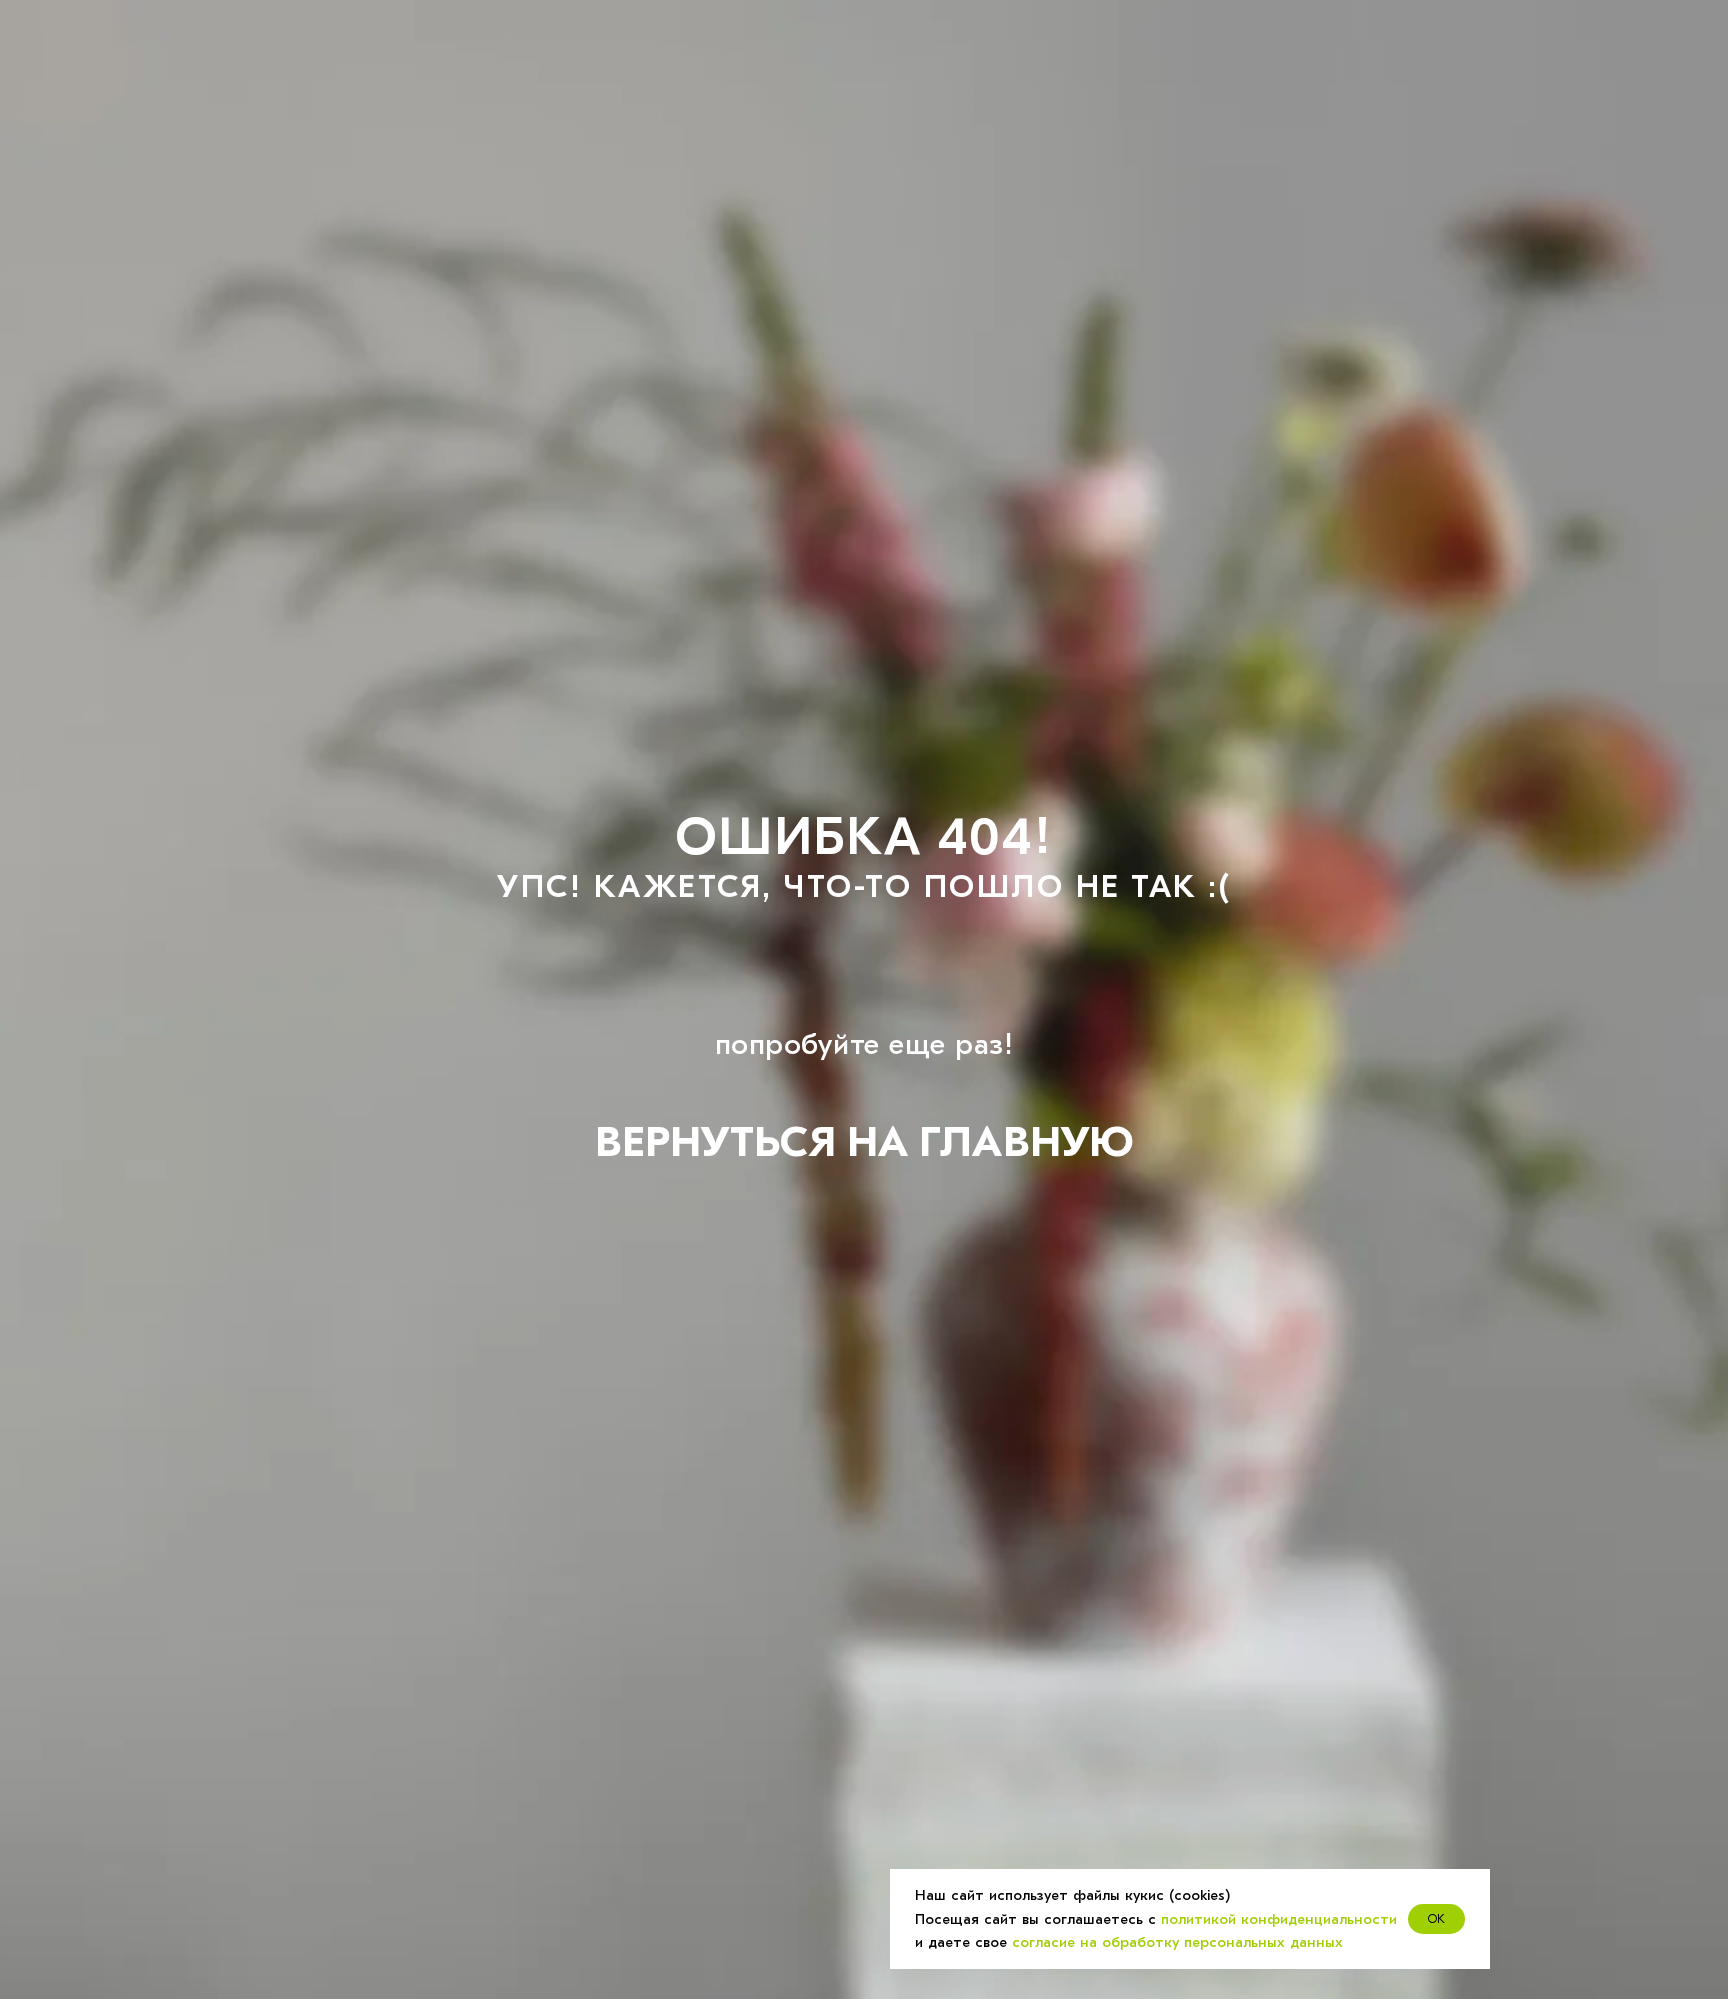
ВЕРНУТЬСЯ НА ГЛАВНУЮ (864, 1142)
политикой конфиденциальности (1279, 1919)
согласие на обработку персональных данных (1177, 1942)
